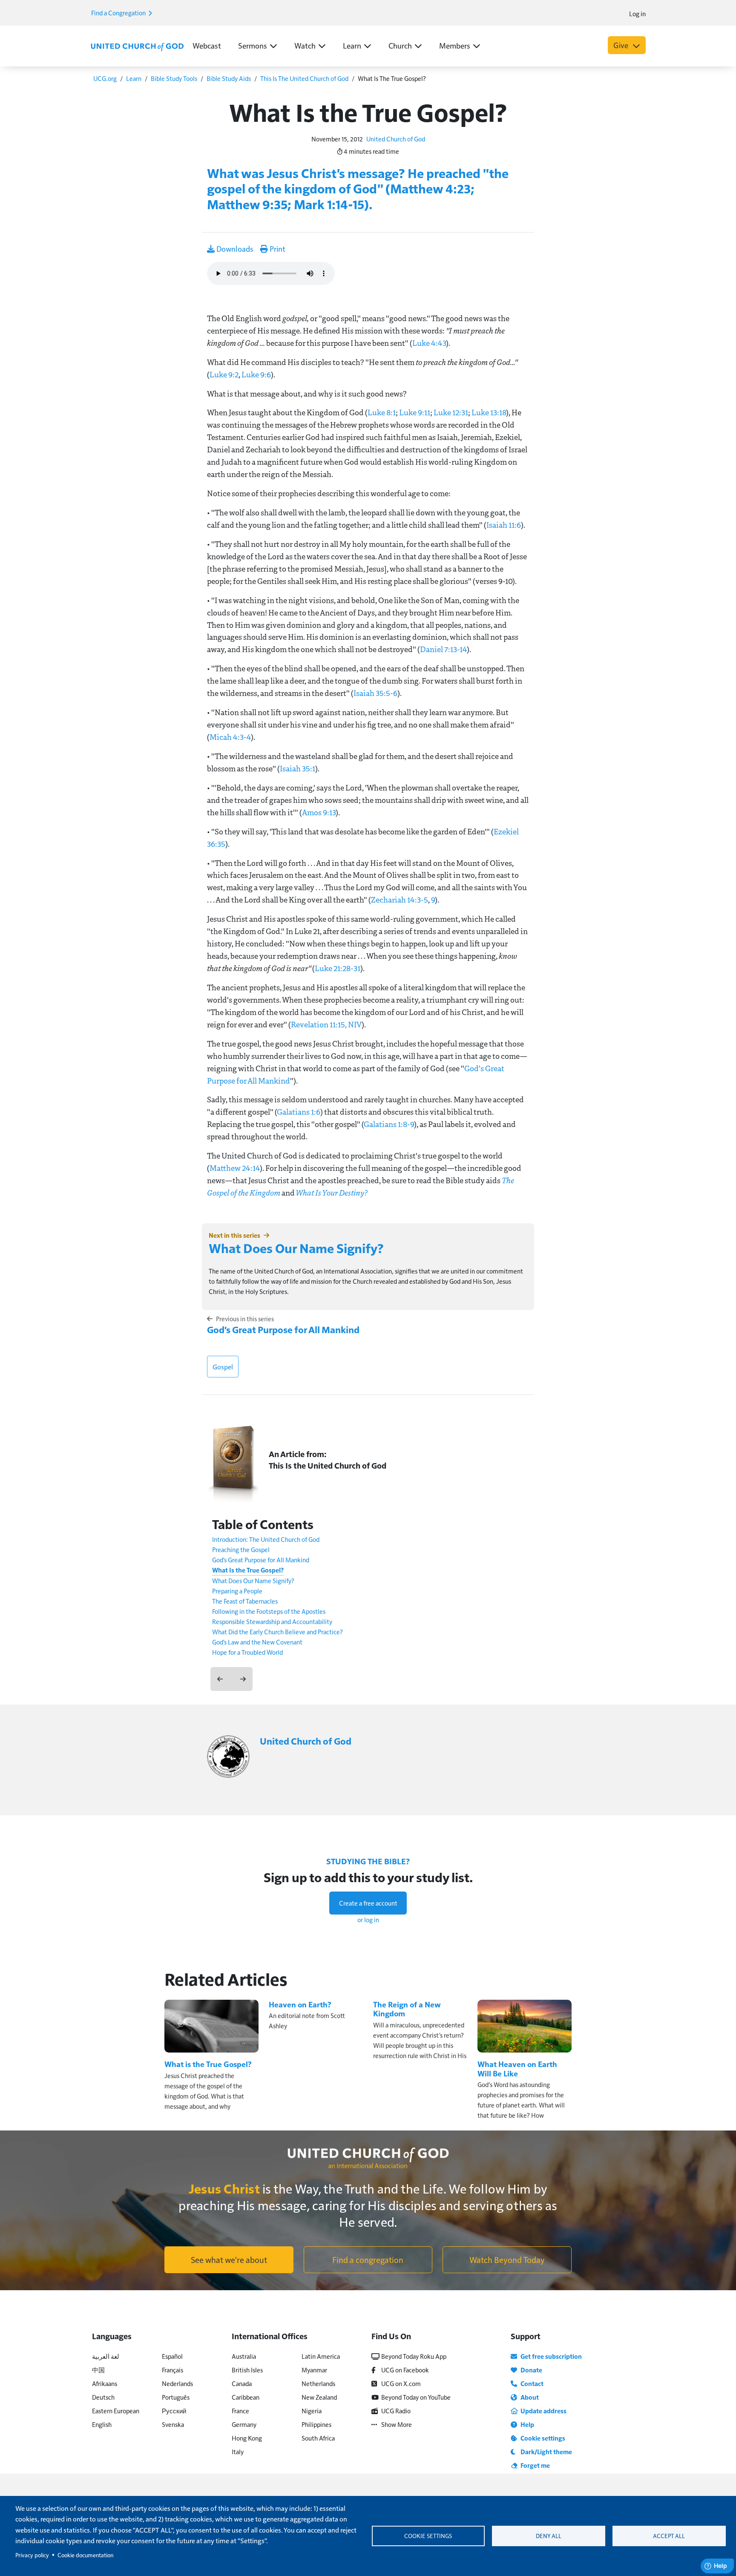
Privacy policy (32, 2555)
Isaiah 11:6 (504, 525)
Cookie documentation (85, 2555)
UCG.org (105, 78)
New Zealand (319, 2397)
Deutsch (103, 2397)
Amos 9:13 (319, 812)
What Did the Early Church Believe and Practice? (277, 1632)
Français (172, 2370)
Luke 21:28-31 (338, 968)
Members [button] (455, 45)
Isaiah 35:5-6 (375, 693)
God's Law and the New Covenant (257, 1642)
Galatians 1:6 (299, 1112)
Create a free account (368, 1903)
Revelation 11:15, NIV (326, 1024)
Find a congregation (368, 2260)
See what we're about (229, 2260)
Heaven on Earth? (300, 2004)
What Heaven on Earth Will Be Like (517, 2069)
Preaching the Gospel (241, 1549)
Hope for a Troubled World (247, 1652)
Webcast (207, 45)
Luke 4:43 (429, 343)
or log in (368, 1919)
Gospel (223, 1367)
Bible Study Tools (174, 78)
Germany (244, 2424)
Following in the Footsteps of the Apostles (269, 1611)
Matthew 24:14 (235, 1168)
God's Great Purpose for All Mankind (283, 1329)
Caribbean (246, 2397)
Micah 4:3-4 (230, 737)
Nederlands (177, 2383)
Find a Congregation (119, 13)
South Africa (318, 2438)
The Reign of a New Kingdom (407, 2009)
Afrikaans (105, 2383)
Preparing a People (237, 1591)
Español (172, 2356)
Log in (637, 13)
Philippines (316, 2424)
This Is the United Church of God (328, 1465)
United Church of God (396, 139)
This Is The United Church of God (304, 78)
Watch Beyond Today (507, 2260)
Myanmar (314, 2370)
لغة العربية (106, 2356)
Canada (242, 2383)
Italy (238, 2451)
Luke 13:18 (489, 412)
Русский (174, 2411)
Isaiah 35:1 (298, 768)
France (240, 2411)
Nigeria (312, 2411)
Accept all (669, 2536)
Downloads (234, 249)
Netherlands (318, 2383)
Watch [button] (305, 45)
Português (176, 2397)
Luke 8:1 (382, 412)
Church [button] (400, 45)
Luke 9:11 (415, 412)
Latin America (321, 2356)
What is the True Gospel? (208, 2064)
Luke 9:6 (256, 374)
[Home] (137, 46)
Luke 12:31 (451, 412)
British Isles (247, 2370)
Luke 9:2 (224, 374)
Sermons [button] (253, 45)
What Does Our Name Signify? (296, 1248)
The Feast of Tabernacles (245, 1601)
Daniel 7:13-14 (443, 649)
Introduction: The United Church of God (266, 1539)
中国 (98, 2370)
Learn (134, 78)
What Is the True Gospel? (248, 1570)
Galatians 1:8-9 (389, 1124)
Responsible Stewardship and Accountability (272, 1621)
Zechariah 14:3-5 (400, 900)
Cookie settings (428, 2536)
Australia (244, 2356)
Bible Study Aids (229, 78)
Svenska (173, 2424)
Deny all (549, 2536)
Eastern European (116, 2411)
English (102, 2424)
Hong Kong (247, 2438)
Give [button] (622, 45)
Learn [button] (352, 45)
